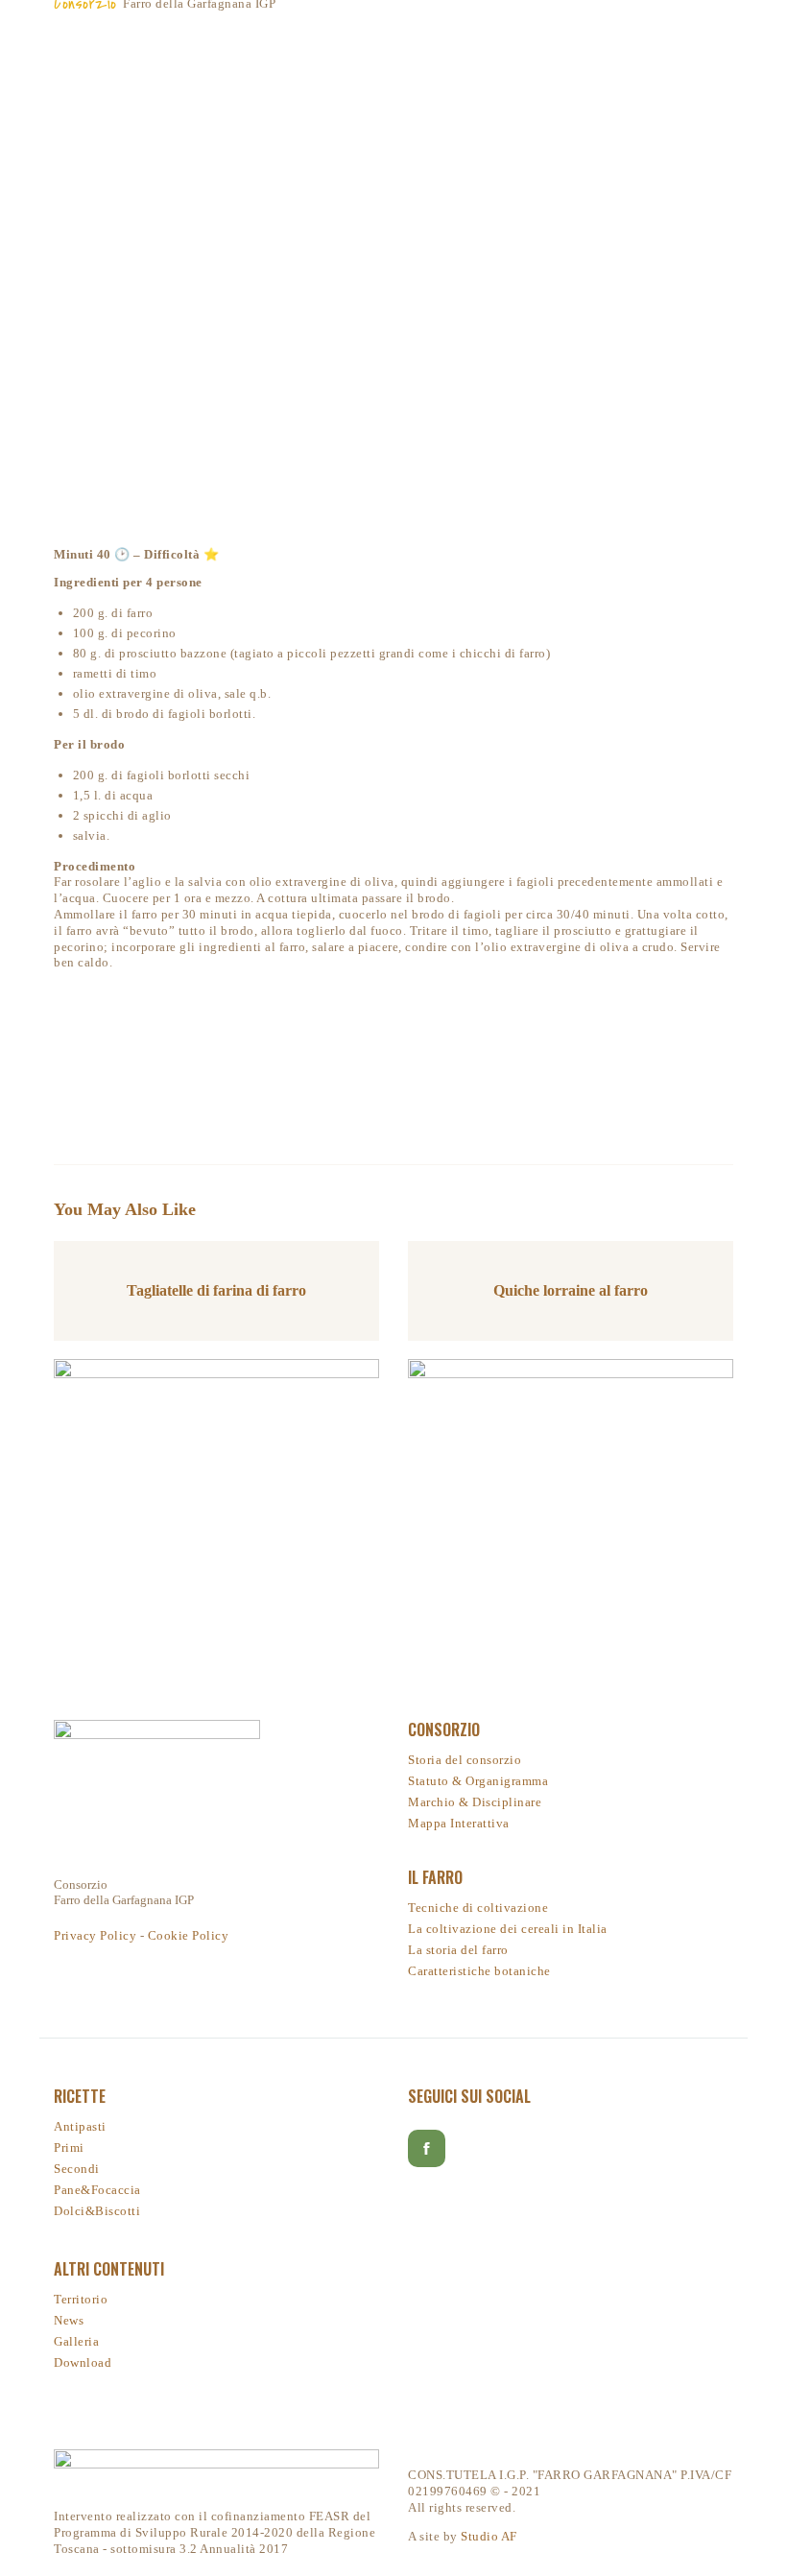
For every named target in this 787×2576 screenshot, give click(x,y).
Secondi (77, 2169)
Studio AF (489, 2536)
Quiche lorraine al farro (571, 1290)
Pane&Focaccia (97, 2190)
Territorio (81, 2299)
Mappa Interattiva (459, 1823)
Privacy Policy (95, 1935)
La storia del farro (458, 1950)
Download (83, 2362)
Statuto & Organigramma (478, 1781)
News (69, 2320)
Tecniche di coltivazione (478, 1908)
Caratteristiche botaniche (479, 1971)
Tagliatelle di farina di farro (216, 1290)
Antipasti (80, 2126)
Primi (69, 2147)
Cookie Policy (189, 1935)
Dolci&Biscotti (97, 2211)
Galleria (76, 2341)
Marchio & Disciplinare (475, 1802)
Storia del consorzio (465, 1760)
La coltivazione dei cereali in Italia (508, 1929)
